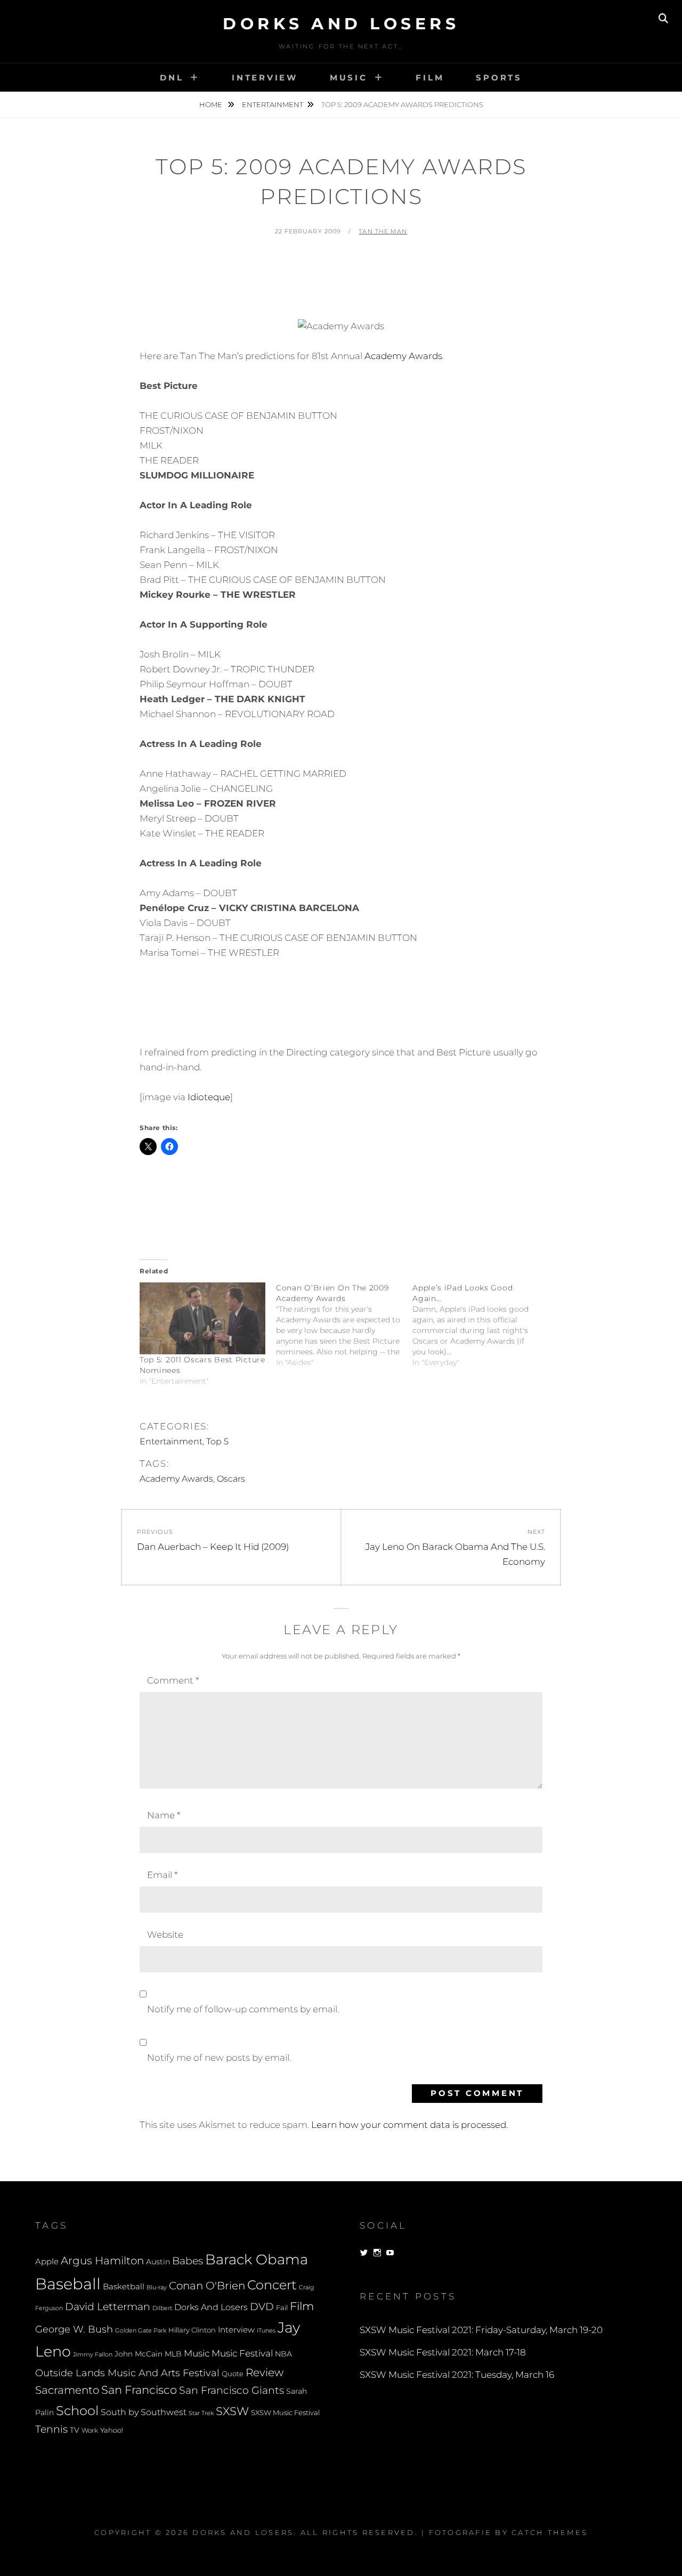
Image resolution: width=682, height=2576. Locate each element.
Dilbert (162, 2308)
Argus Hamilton (102, 2261)
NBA (283, 2354)
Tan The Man (383, 231)
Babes (188, 2261)
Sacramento (67, 2390)
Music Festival (242, 2353)
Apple (47, 2261)
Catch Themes (550, 2532)
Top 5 (217, 1441)
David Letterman (108, 2307)
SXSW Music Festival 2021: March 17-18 (443, 2352)
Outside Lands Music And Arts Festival (127, 2373)
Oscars (231, 1479)
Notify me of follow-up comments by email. (243, 2009)
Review (265, 2372)
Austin (158, 2262)
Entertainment (273, 104)
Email (162, 1875)
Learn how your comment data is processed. (409, 2125)
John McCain (139, 2354)
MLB (173, 2354)
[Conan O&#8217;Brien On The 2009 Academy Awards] (344, 1325)
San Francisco (139, 2390)
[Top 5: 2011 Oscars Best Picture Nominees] (202, 1318)
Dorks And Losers (341, 24)
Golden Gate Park (141, 2330)
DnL (172, 78)
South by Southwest (144, 2412)
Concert (272, 2285)
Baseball (68, 2284)
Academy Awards (403, 356)
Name (164, 1815)
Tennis (51, 2429)
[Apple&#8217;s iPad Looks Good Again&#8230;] (481, 1325)
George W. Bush (74, 2329)
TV (75, 2430)
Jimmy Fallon (93, 2355)
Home (212, 104)
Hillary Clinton (192, 2330)
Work (90, 2431)
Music (349, 78)
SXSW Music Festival (285, 2413)
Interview (265, 78)
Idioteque (209, 1097)
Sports (499, 78)
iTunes (266, 2331)
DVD (262, 2307)
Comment (173, 1680)
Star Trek (201, 2413)
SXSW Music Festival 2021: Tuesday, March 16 (457, 2375)
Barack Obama (257, 2259)
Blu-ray (157, 2287)
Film (430, 78)
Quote (233, 2374)
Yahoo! (112, 2430)
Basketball (124, 2287)
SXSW (232, 2411)
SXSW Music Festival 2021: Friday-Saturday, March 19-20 (481, 2330)
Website (165, 1935)
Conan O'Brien (207, 2285)
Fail (282, 2308)
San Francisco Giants (232, 2390)
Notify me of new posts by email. (219, 2058)
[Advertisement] (341, 275)
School (77, 2410)
